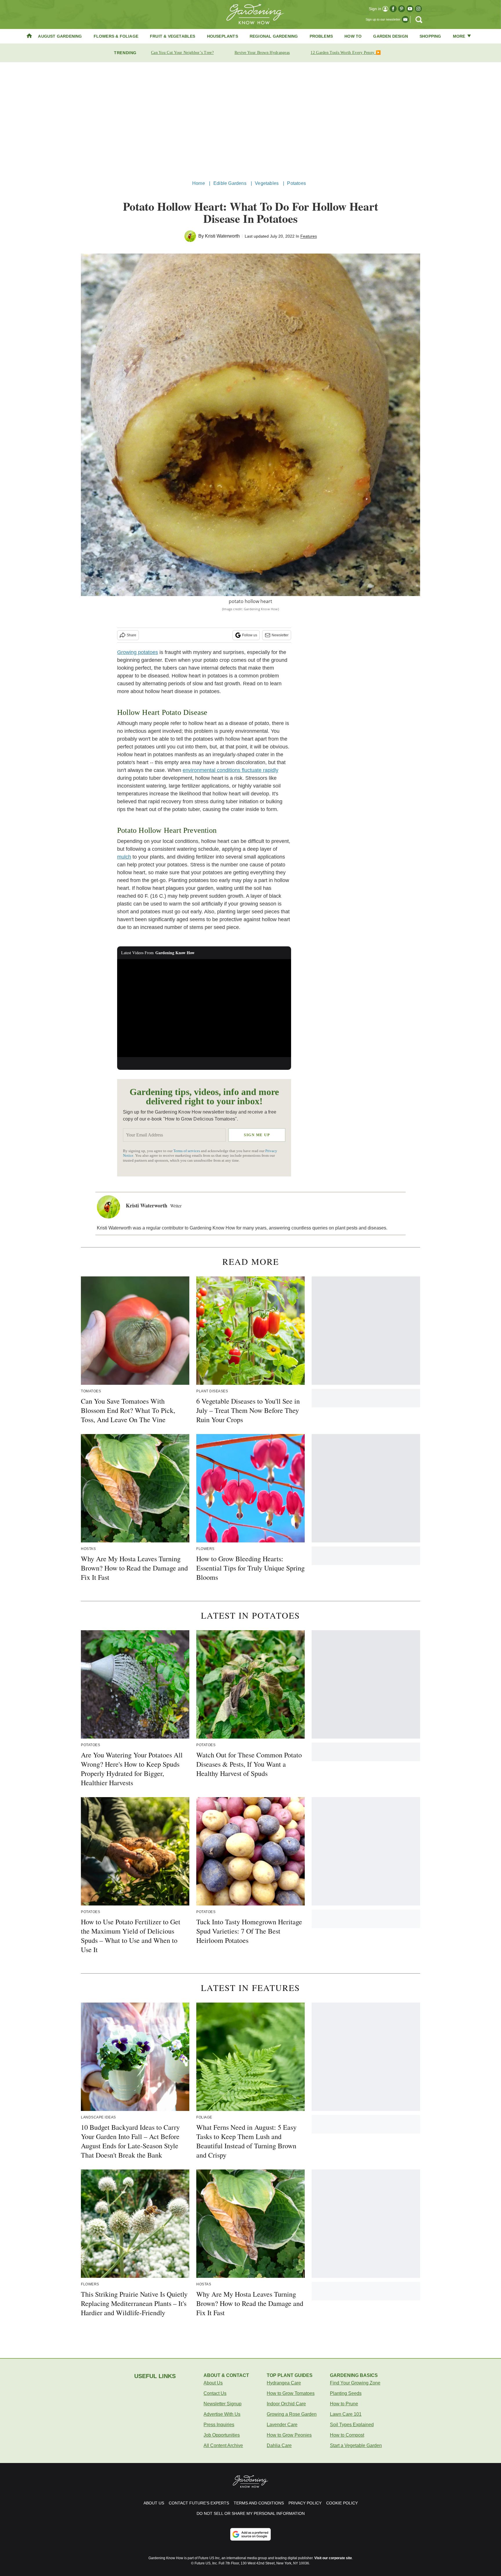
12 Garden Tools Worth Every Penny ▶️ (346, 53)
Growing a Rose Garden (292, 2414)
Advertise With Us (222, 2414)
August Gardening (60, 36)
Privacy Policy (305, 2503)
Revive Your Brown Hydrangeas (262, 53)
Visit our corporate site (333, 2558)
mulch (124, 857)
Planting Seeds (346, 2393)
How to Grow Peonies (289, 2435)
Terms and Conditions (259, 2503)
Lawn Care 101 (346, 2414)
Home (199, 183)
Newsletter (280, 635)
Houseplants (223, 36)
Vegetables (267, 183)
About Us (213, 2383)
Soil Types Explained (352, 2425)
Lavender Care (282, 2425)
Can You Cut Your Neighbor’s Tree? (182, 53)
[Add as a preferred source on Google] (251, 2534)
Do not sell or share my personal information (251, 2513)
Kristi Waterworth (222, 236)
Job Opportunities (222, 2435)
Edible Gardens (230, 183)
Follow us (250, 635)
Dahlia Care (279, 2445)
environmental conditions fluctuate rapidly (230, 770)
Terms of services (187, 1151)
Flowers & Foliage (116, 36)
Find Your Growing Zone (355, 2383)
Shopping (430, 36)
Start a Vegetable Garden (356, 2445)
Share (131, 635)
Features (309, 236)
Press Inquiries (219, 2425)
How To (353, 36)
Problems (321, 36)
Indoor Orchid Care (286, 2404)
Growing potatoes (138, 652)
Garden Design (391, 36)
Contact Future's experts (199, 2503)
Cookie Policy (342, 2503)
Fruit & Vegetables (173, 36)
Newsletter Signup (223, 2404)
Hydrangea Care (284, 2383)
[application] (204, 1008)
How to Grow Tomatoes (291, 2393)
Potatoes (296, 183)
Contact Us (215, 2393)
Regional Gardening (274, 36)
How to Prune (344, 2404)
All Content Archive (223, 2445)
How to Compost (347, 2435)
